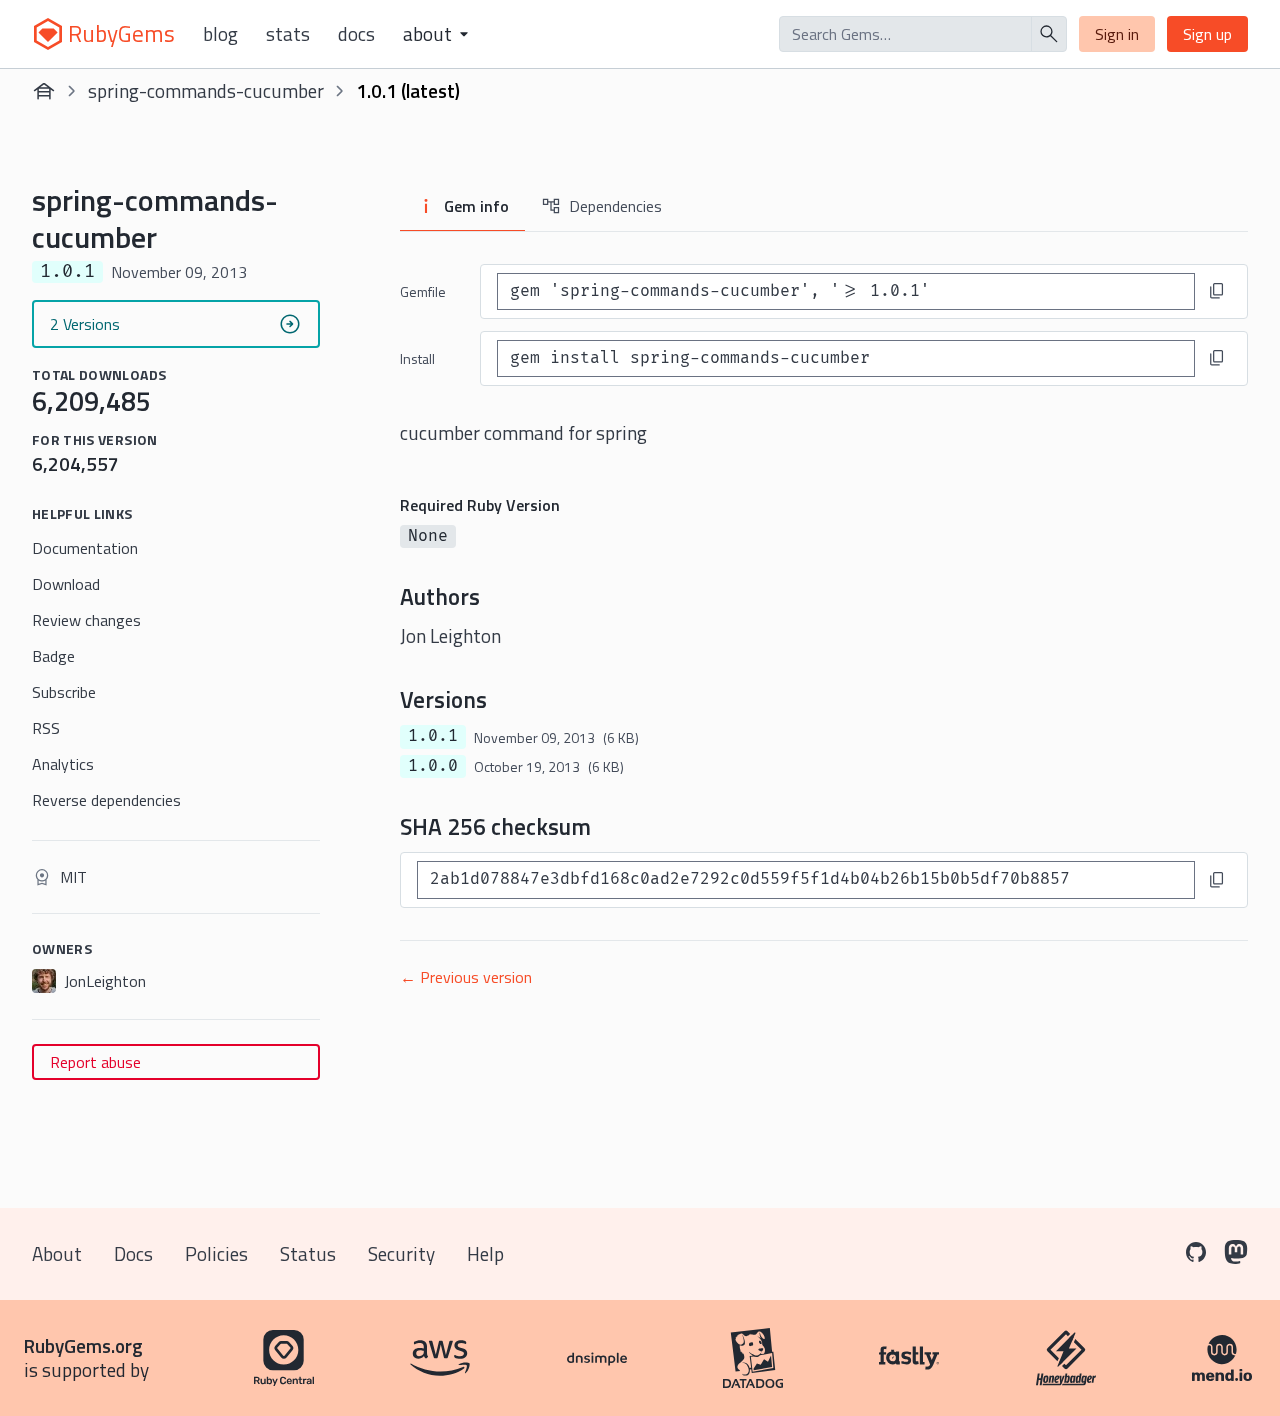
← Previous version (466, 977)
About (57, 1253)
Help (485, 1253)
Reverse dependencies (106, 800)
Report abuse (95, 1062)
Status (308, 1253)
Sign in (1117, 34)
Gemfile (423, 291)
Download (66, 584)
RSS (46, 728)
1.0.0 (433, 766)
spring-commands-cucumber (206, 90)
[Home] (44, 91)
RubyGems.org (83, 1345)
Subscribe (64, 692)
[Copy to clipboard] (1217, 291)
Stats (288, 34)
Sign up (1207, 34)
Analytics (63, 764)
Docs (356, 34)
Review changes (86, 620)
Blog (220, 34)
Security (401, 1253)
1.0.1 (433, 736)
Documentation (85, 548)
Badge (53, 656)
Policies (216, 1253)
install (417, 358)
